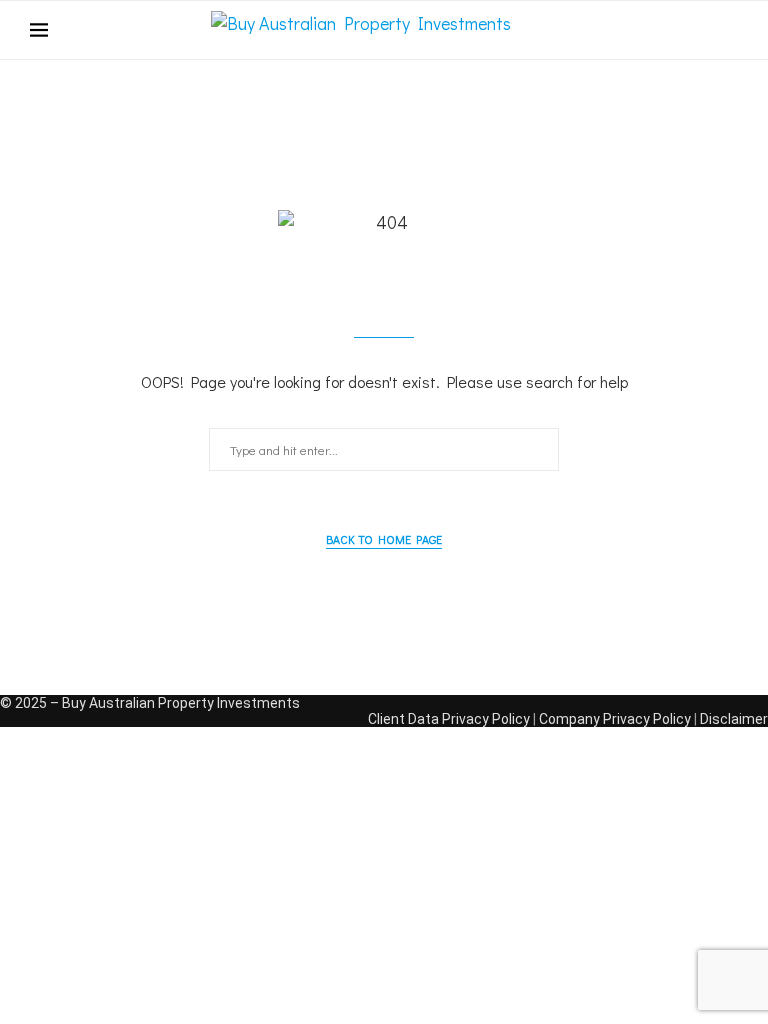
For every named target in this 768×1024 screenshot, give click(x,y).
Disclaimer (734, 719)
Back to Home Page (384, 539)
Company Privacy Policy (615, 719)
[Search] (728, 30)
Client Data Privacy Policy (449, 719)
